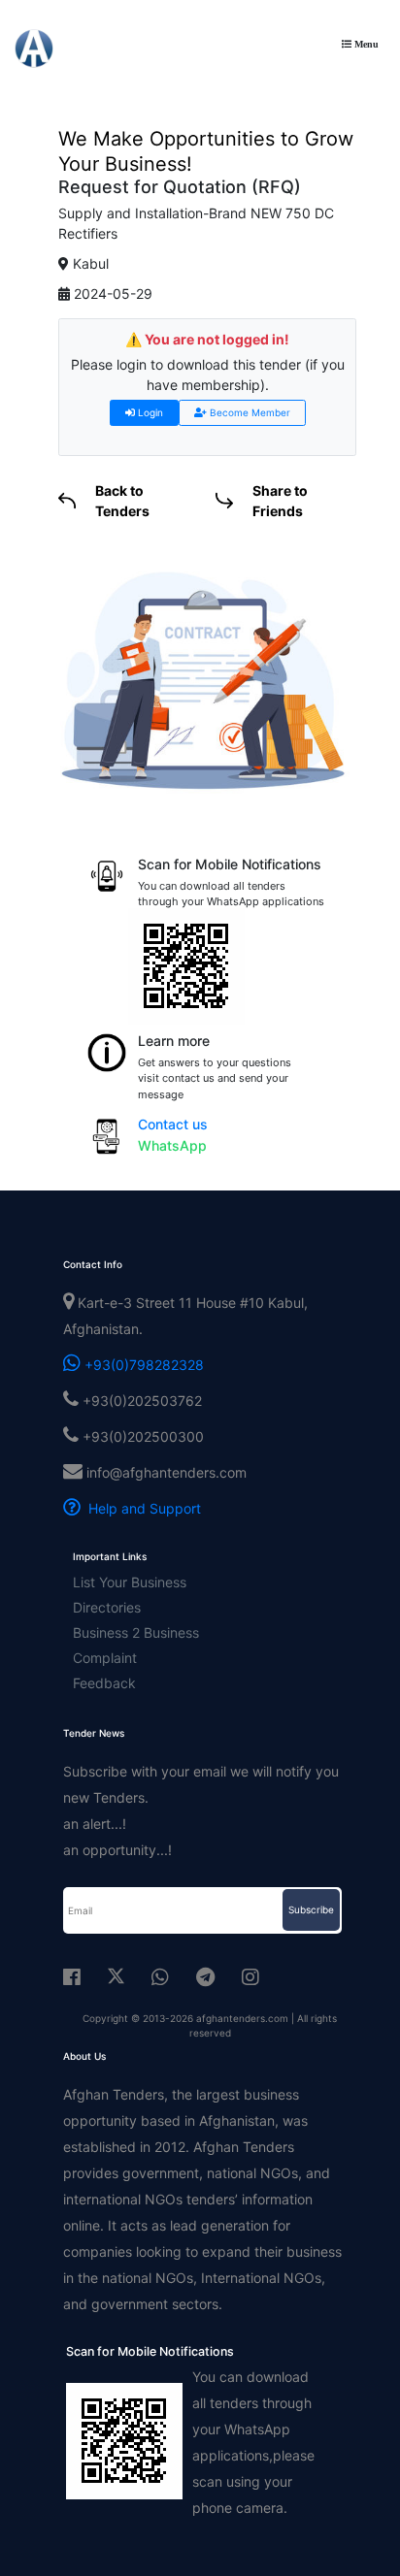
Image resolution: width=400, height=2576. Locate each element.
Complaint (105, 1658)
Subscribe (311, 1909)
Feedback (104, 1683)
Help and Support (141, 1508)
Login (149, 412)
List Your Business (130, 1582)
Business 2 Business (136, 1632)
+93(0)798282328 (142, 1365)
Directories (107, 1607)
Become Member (249, 412)
